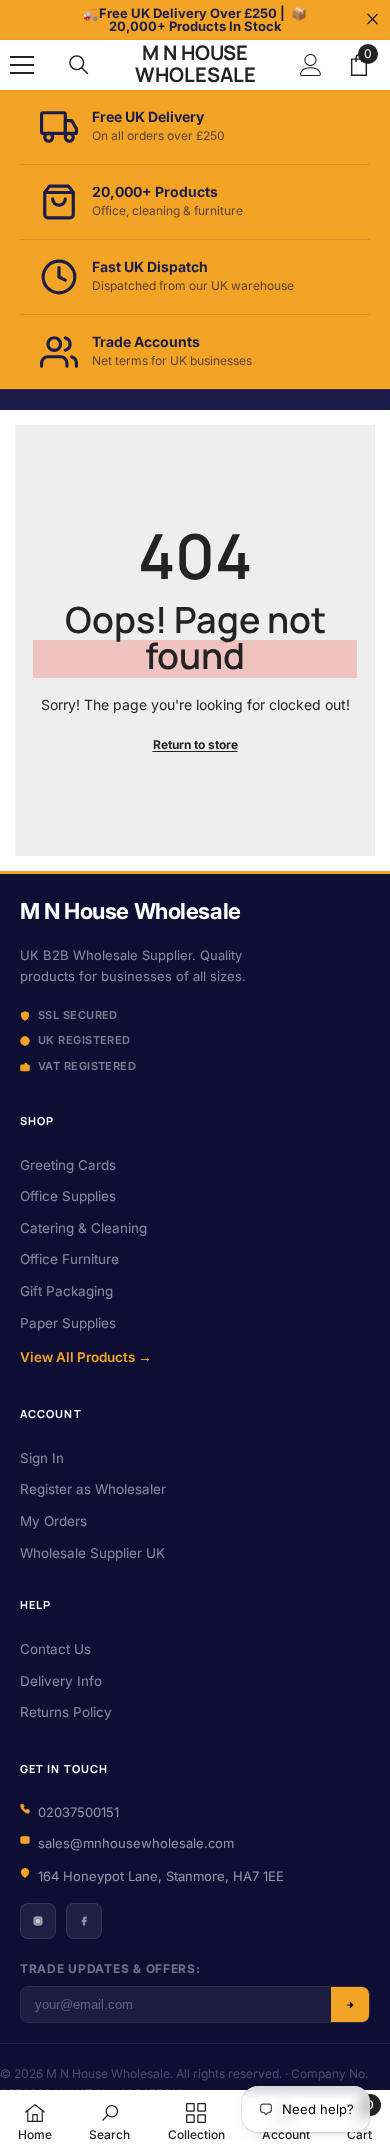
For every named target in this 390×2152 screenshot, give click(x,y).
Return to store (195, 744)
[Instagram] (38, 1921)
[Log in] (311, 65)
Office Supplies (68, 1196)
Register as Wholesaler (93, 1489)
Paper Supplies (68, 1323)
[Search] (79, 65)
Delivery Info (61, 1681)
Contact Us (55, 1649)
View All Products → (86, 1357)
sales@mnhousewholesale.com (136, 1843)
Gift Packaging (66, 1291)
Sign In (42, 1458)
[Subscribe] (350, 2004)
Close (372, 19)
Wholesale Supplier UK (92, 1553)
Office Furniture (69, 1259)
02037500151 (78, 1812)
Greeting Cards (68, 1165)
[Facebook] (84, 1921)
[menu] (22, 65)
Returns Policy (66, 1712)
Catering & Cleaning (83, 1228)
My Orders (53, 1521)
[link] (109, 2121)
